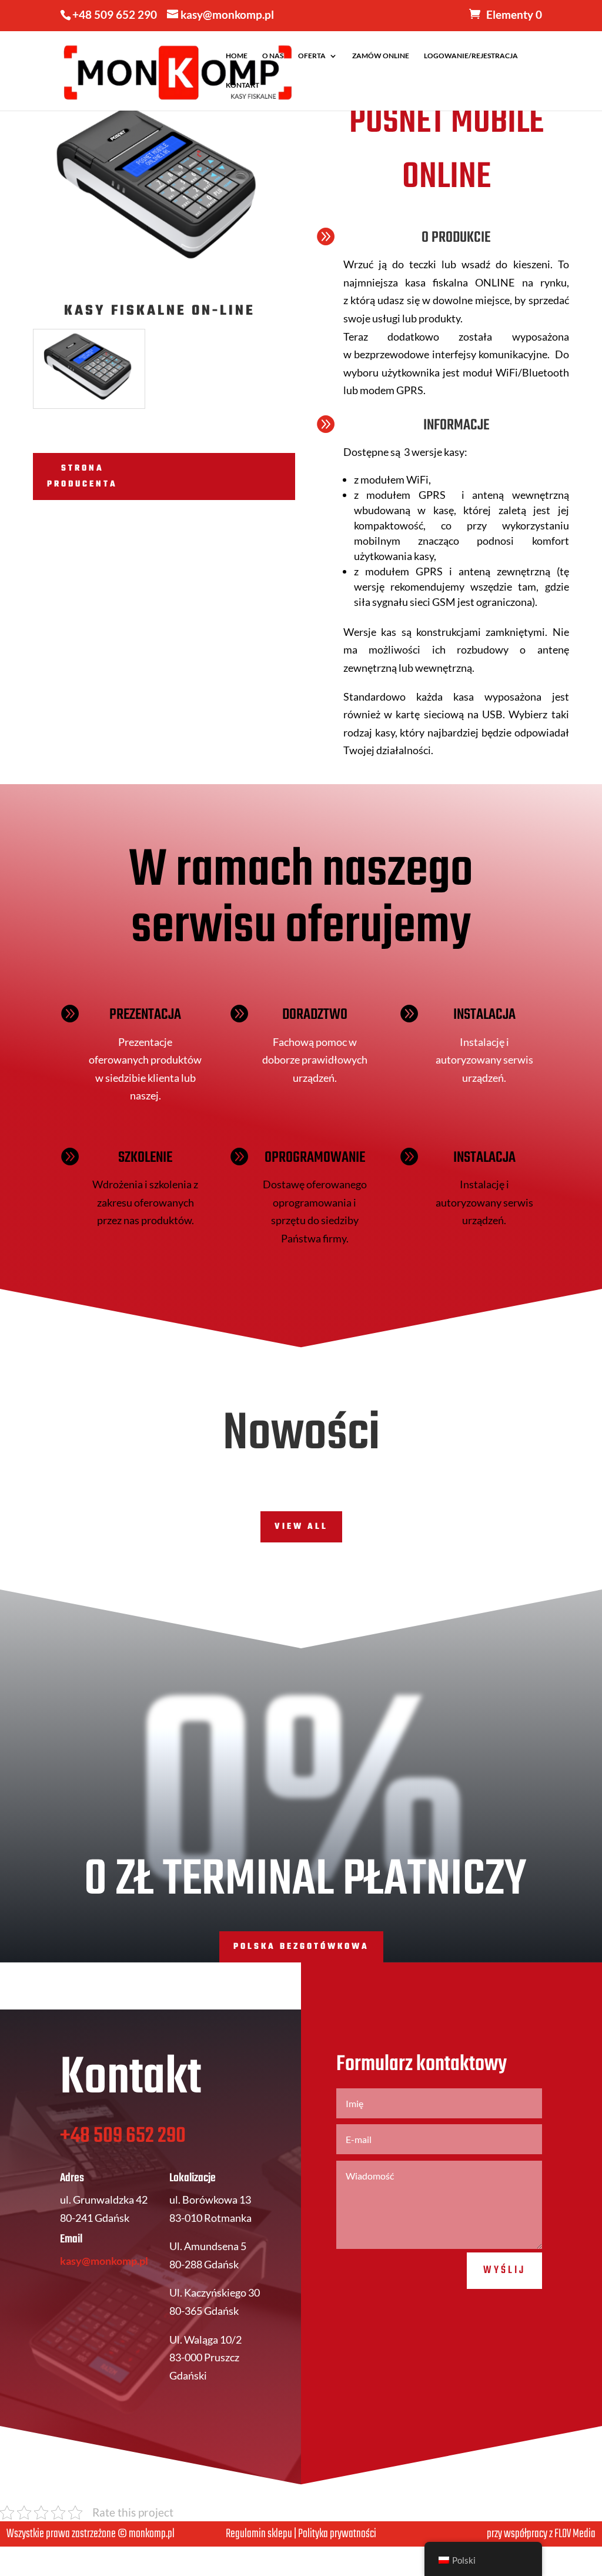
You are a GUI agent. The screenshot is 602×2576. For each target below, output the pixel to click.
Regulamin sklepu (259, 2534)
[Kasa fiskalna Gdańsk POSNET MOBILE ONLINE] (89, 408)
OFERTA (312, 56)
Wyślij (504, 2270)
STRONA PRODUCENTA (82, 476)
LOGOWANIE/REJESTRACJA (471, 56)
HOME (237, 56)
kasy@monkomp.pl (104, 2261)
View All (301, 1527)
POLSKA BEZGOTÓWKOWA (301, 1947)
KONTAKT (243, 85)
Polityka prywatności (337, 2534)
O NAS (273, 56)
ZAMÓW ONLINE (381, 56)
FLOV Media (575, 2534)
